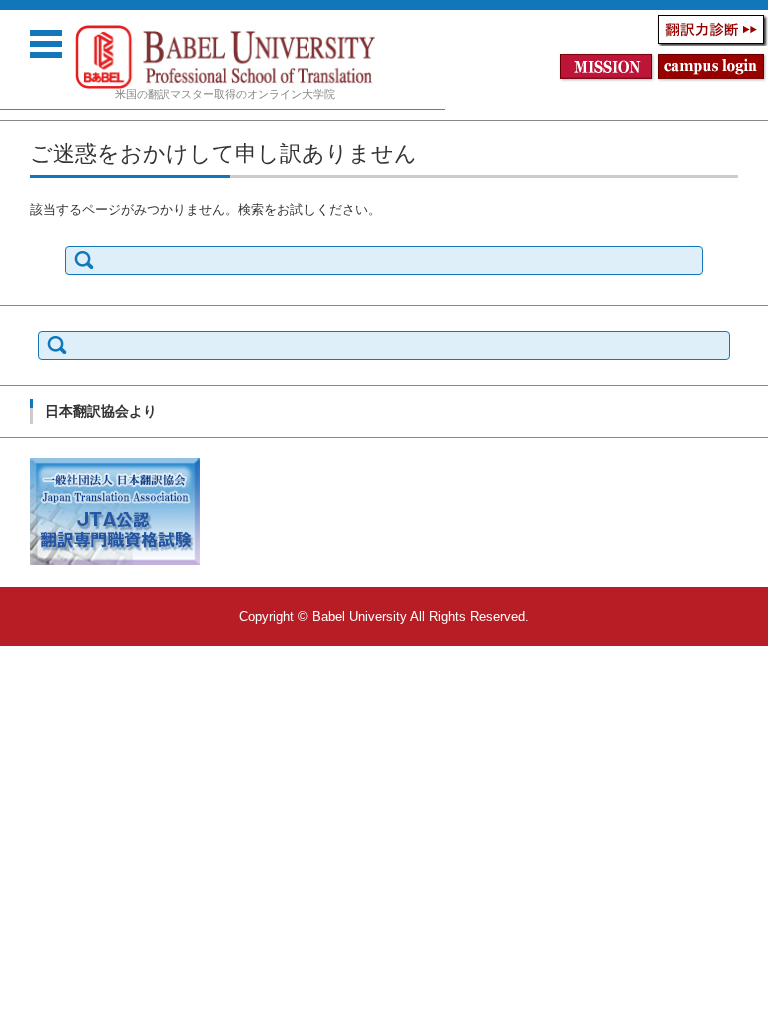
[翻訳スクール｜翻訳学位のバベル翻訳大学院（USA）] (225, 57)
